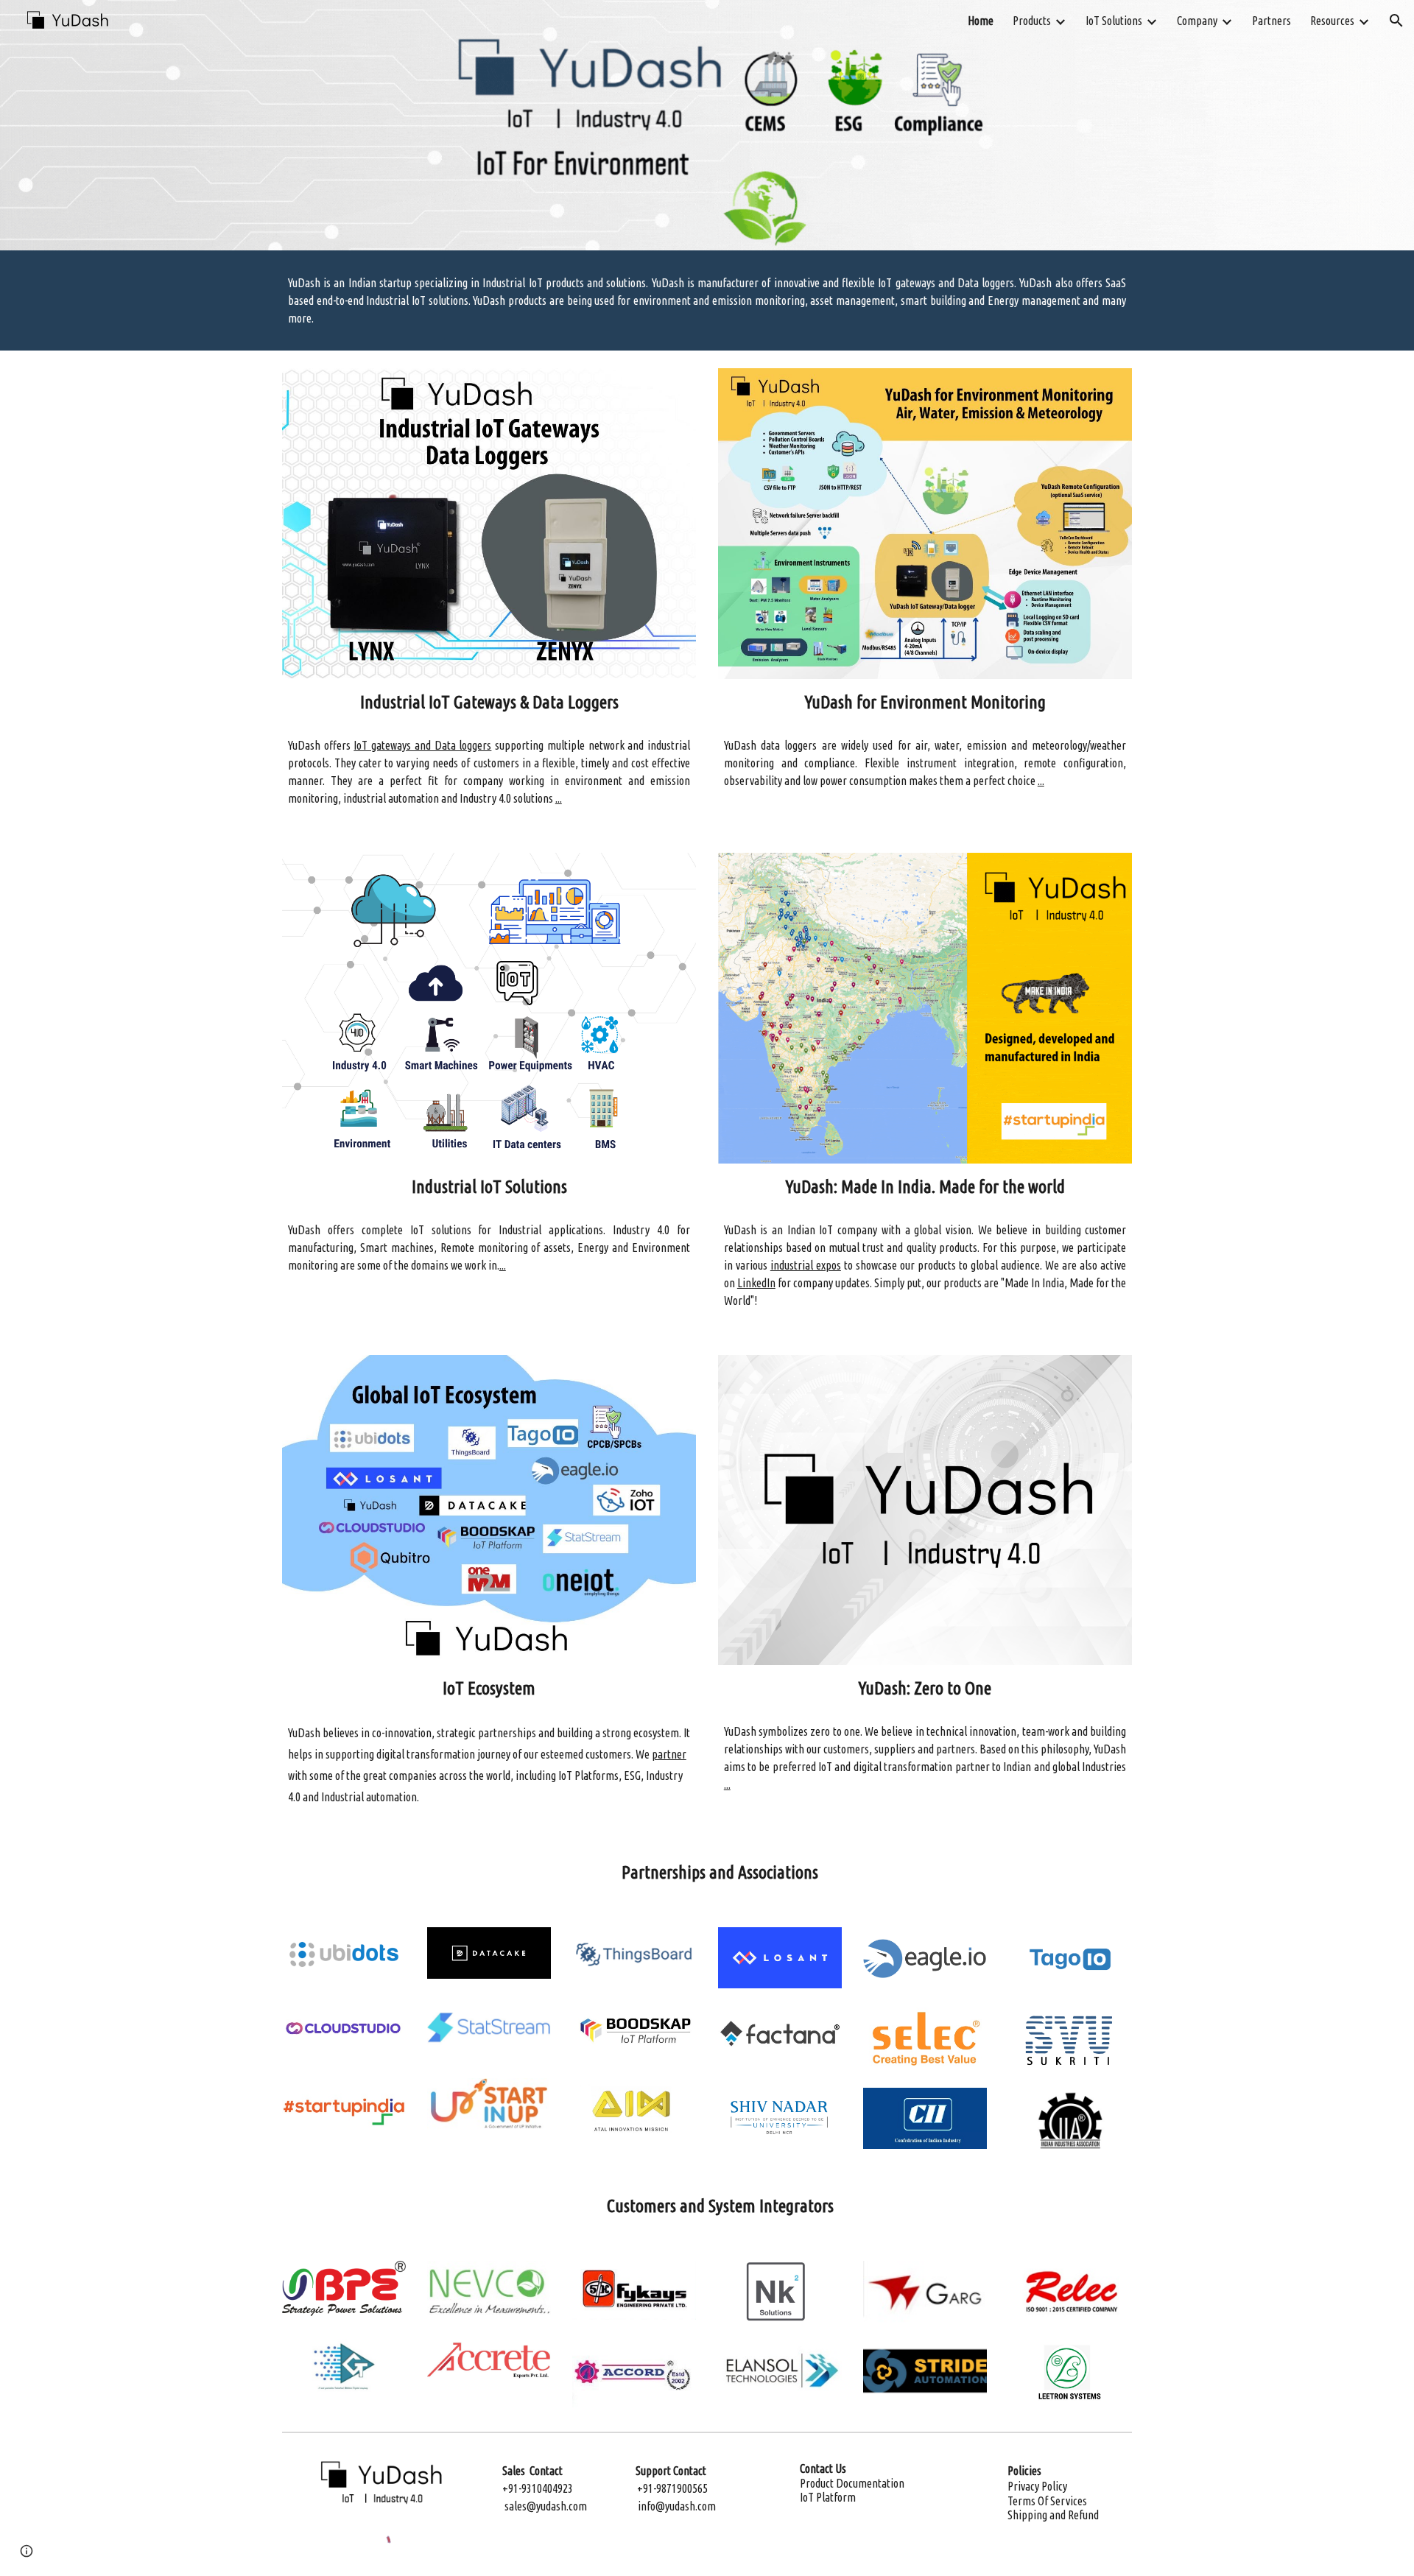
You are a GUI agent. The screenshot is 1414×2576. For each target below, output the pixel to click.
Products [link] (1032, 21)
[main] (707, 300)
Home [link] (981, 21)
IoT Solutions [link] (1114, 21)
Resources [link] (1332, 21)
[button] (1396, 21)
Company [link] (1197, 21)
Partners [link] (1271, 21)
